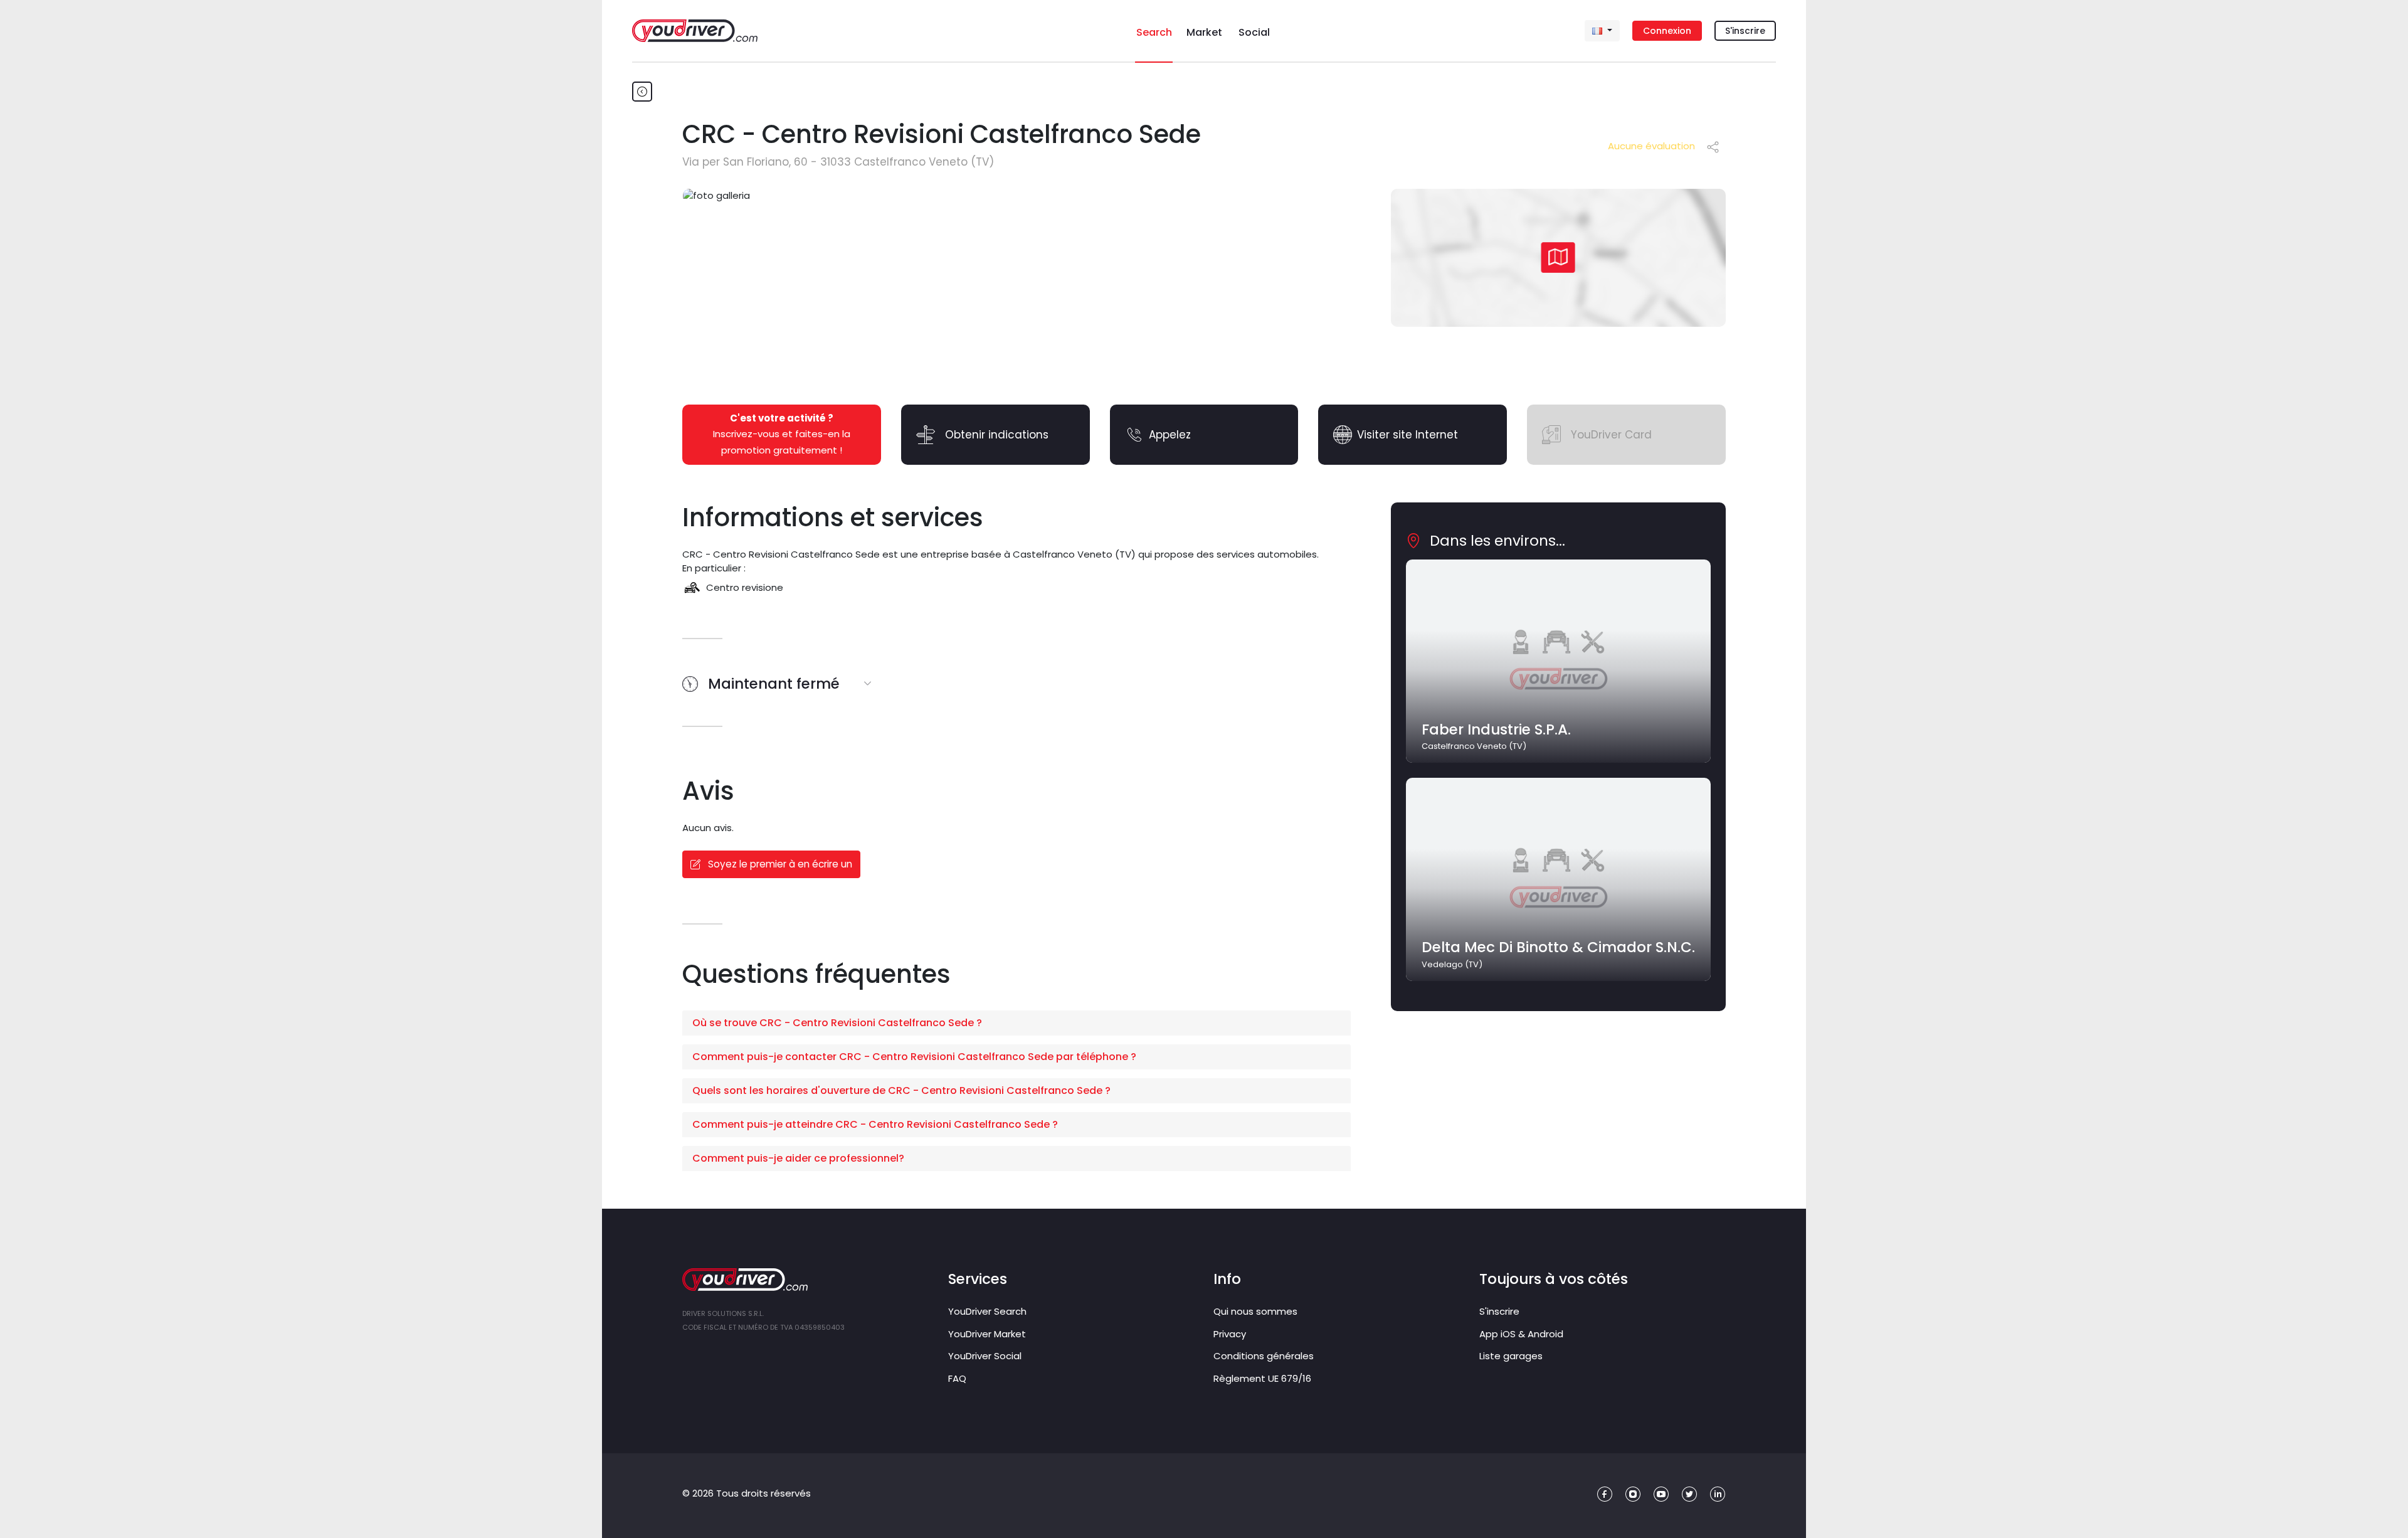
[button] (1017, 1023)
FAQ (957, 1378)
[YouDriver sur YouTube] (1661, 1494)
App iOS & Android (1521, 1334)
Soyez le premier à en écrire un (779, 864)
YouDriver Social (985, 1356)
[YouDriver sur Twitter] (1690, 1494)
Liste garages (1511, 1356)
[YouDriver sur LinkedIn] (1718, 1494)
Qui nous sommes (1255, 1311)
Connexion (1667, 31)
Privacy (1230, 1334)
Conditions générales (1264, 1356)
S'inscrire (1745, 31)
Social (1254, 32)
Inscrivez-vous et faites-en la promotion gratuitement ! (782, 434)
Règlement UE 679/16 (1262, 1378)
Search (1154, 32)
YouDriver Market (987, 1334)
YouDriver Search (987, 1311)
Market (1204, 32)
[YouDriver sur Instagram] (1633, 1494)
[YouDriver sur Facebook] (1605, 1494)
